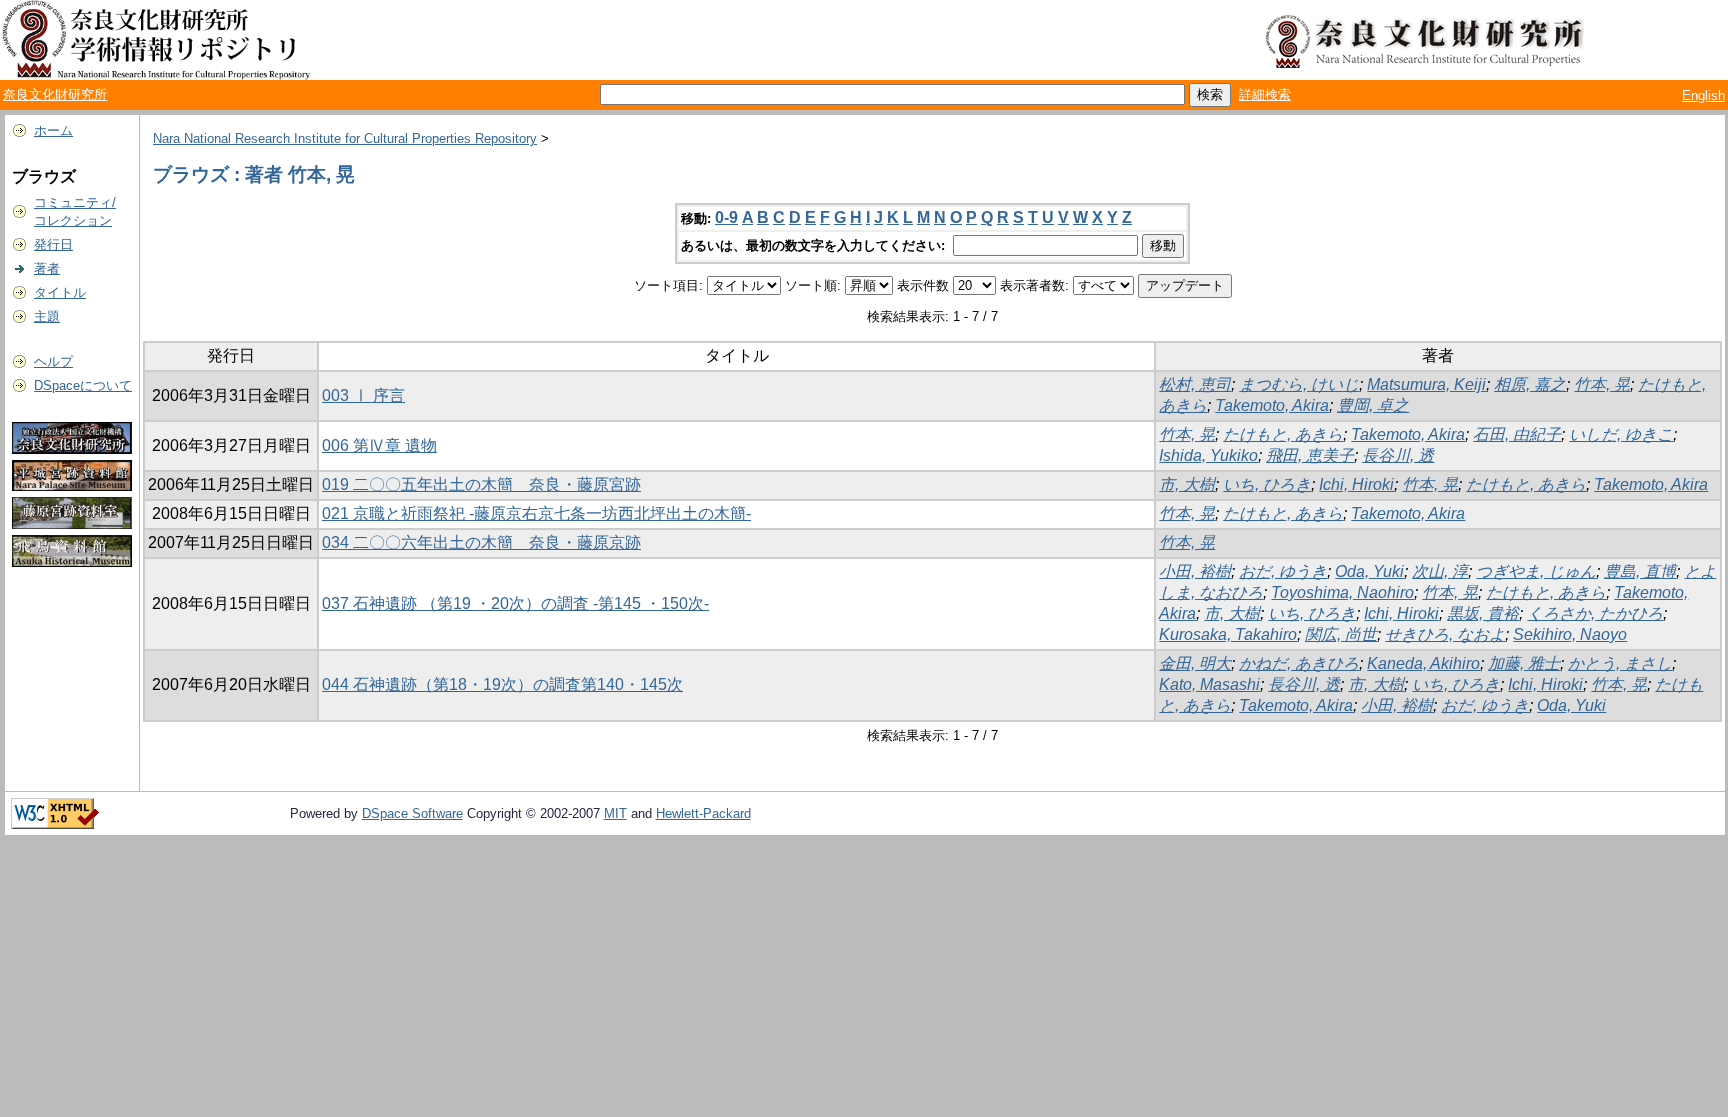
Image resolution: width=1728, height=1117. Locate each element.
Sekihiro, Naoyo (1570, 634)
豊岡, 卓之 (1373, 405)
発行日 (53, 244)
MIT (615, 813)
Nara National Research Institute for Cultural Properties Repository (345, 138)
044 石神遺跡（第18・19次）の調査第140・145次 (502, 684)
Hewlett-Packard (703, 813)
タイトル (60, 292)
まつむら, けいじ (1299, 384)
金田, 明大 (1195, 663)
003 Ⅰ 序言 (363, 395)
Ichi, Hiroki (1356, 484)
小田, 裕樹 (1195, 571)
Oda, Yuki (1369, 571)
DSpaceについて (83, 385)
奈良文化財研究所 (55, 94)
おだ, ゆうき (1283, 571)
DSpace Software (412, 813)
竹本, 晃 (1602, 384)
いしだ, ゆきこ (1621, 434)
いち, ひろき (1267, 484)
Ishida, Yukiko (1208, 455)
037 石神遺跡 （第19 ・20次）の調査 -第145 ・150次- (515, 603)
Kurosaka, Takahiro (1228, 634)
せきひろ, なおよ (1445, 634)
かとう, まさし (1620, 663)
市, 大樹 (1187, 484)
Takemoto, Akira (1272, 405)
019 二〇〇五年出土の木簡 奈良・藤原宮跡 (481, 484)
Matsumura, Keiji (1426, 384)
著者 (47, 268)
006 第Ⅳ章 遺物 (379, 445)
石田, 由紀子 (1517, 434)
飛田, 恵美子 (1310, 455)
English (1703, 95)
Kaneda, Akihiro (1423, 663)
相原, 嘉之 (1530, 384)
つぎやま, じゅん (1536, 571)
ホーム (53, 130)
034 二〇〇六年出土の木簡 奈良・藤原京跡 (481, 542)
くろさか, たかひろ (1595, 613)
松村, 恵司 (1195, 384)
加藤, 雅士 (1524, 663)
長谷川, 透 (1398, 455)
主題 (47, 316)
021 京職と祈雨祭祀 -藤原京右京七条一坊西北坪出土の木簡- (536, 513)
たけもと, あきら (1283, 434)
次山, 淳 (1440, 571)
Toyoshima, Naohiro (1342, 592)
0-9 (726, 217)
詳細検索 (1265, 94)
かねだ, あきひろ (1299, 663)
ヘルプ (53, 361)
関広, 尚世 (1341, 634)
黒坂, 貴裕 (1483, 613)
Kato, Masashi (1209, 684)
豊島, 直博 (1640, 571)
